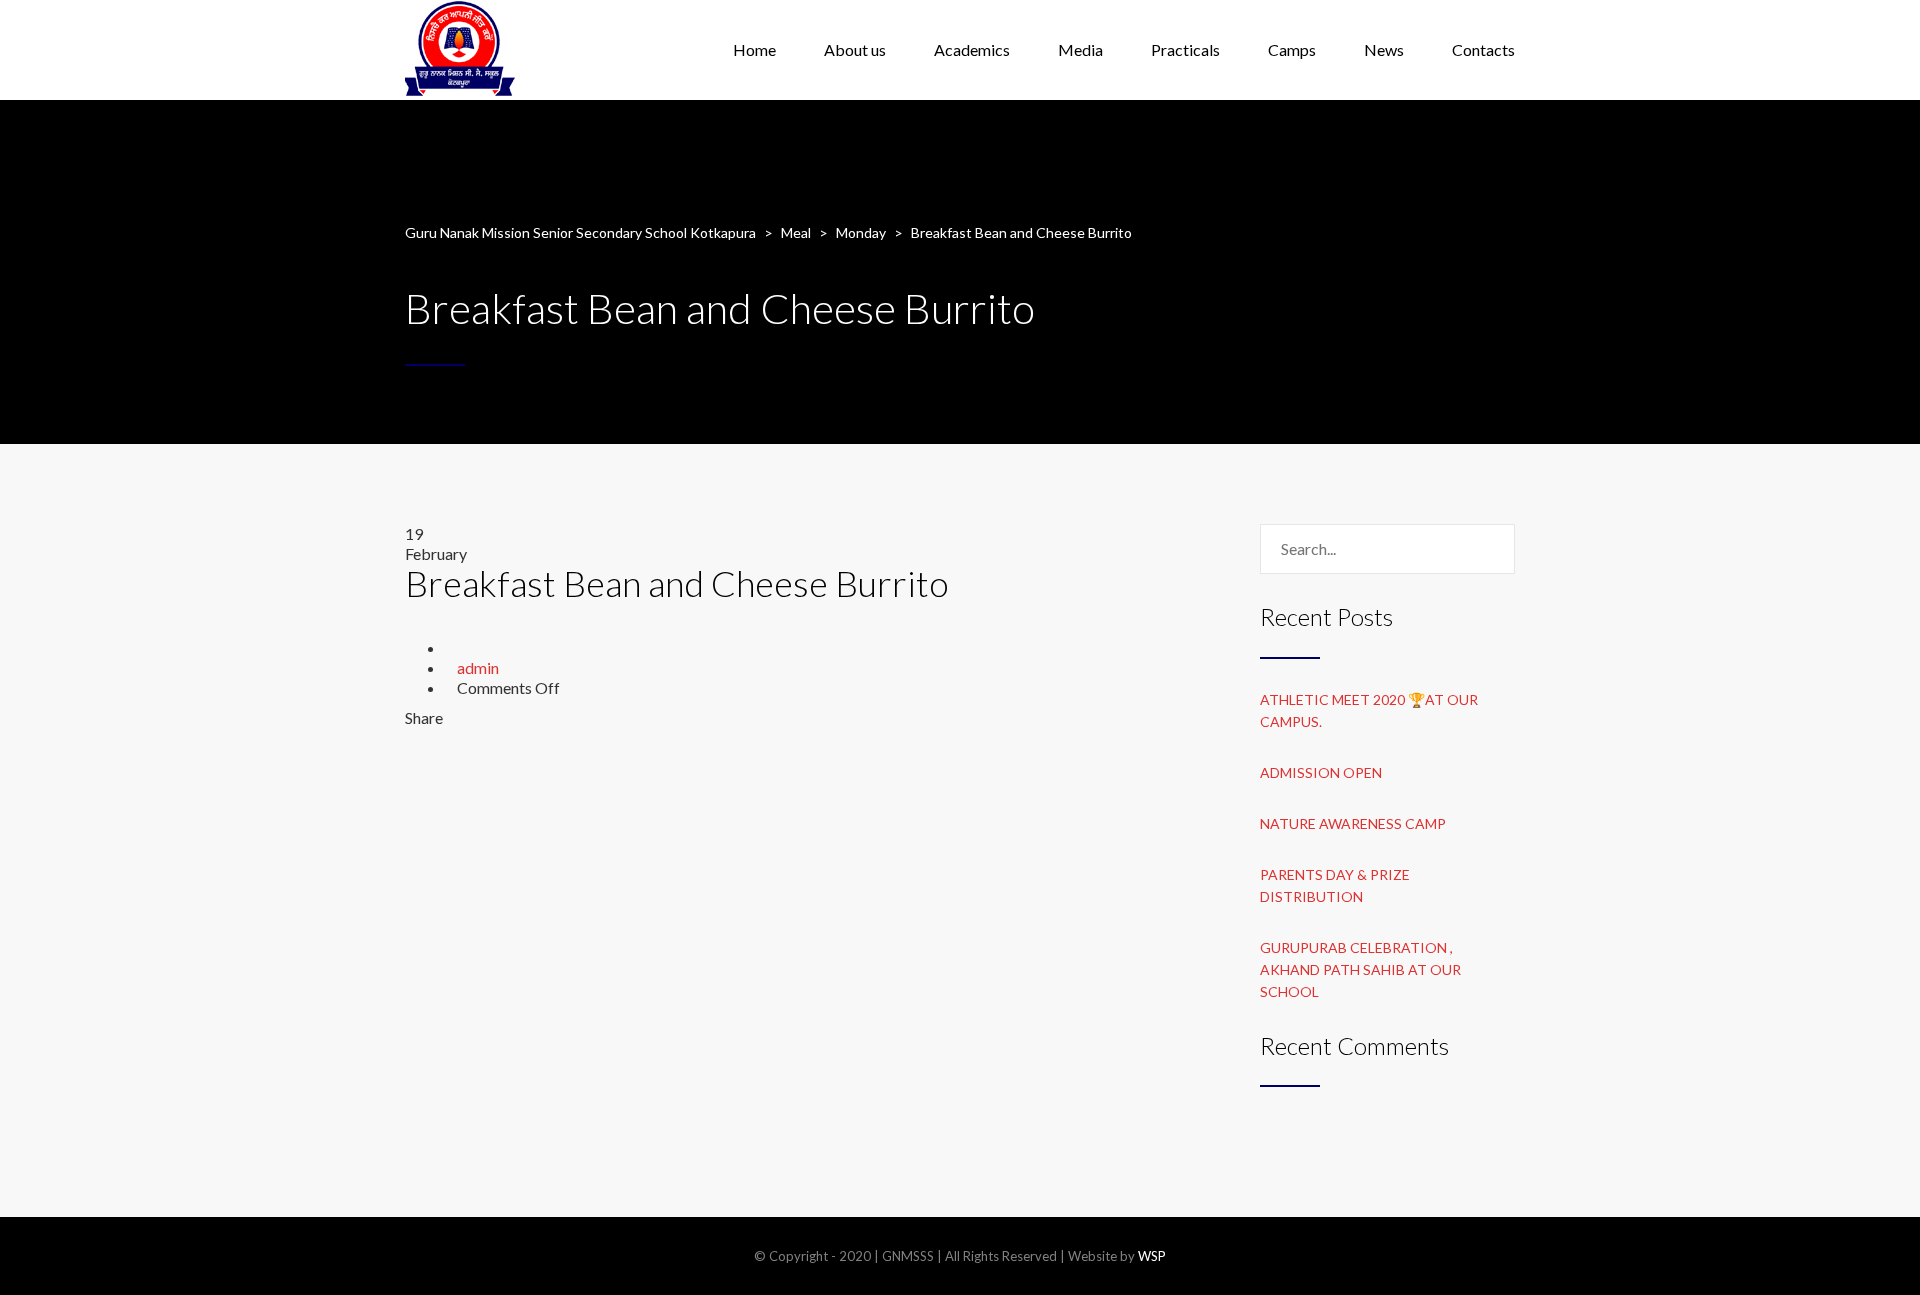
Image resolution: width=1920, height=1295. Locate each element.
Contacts (1483, 49)
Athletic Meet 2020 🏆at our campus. (1369, 710)
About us (855, 49)
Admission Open (1321, 772)
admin (478, 667)
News (1384, 49)
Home (754, 49)
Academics (972, 49)
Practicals (1185, 49)
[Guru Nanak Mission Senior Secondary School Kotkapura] (460, 50)
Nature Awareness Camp (1353, 823)
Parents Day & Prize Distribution (1335, 885)
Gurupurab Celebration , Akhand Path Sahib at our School (1360, 969)
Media (1080, 49)
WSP (1152, 1256)
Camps (1292, 49)
